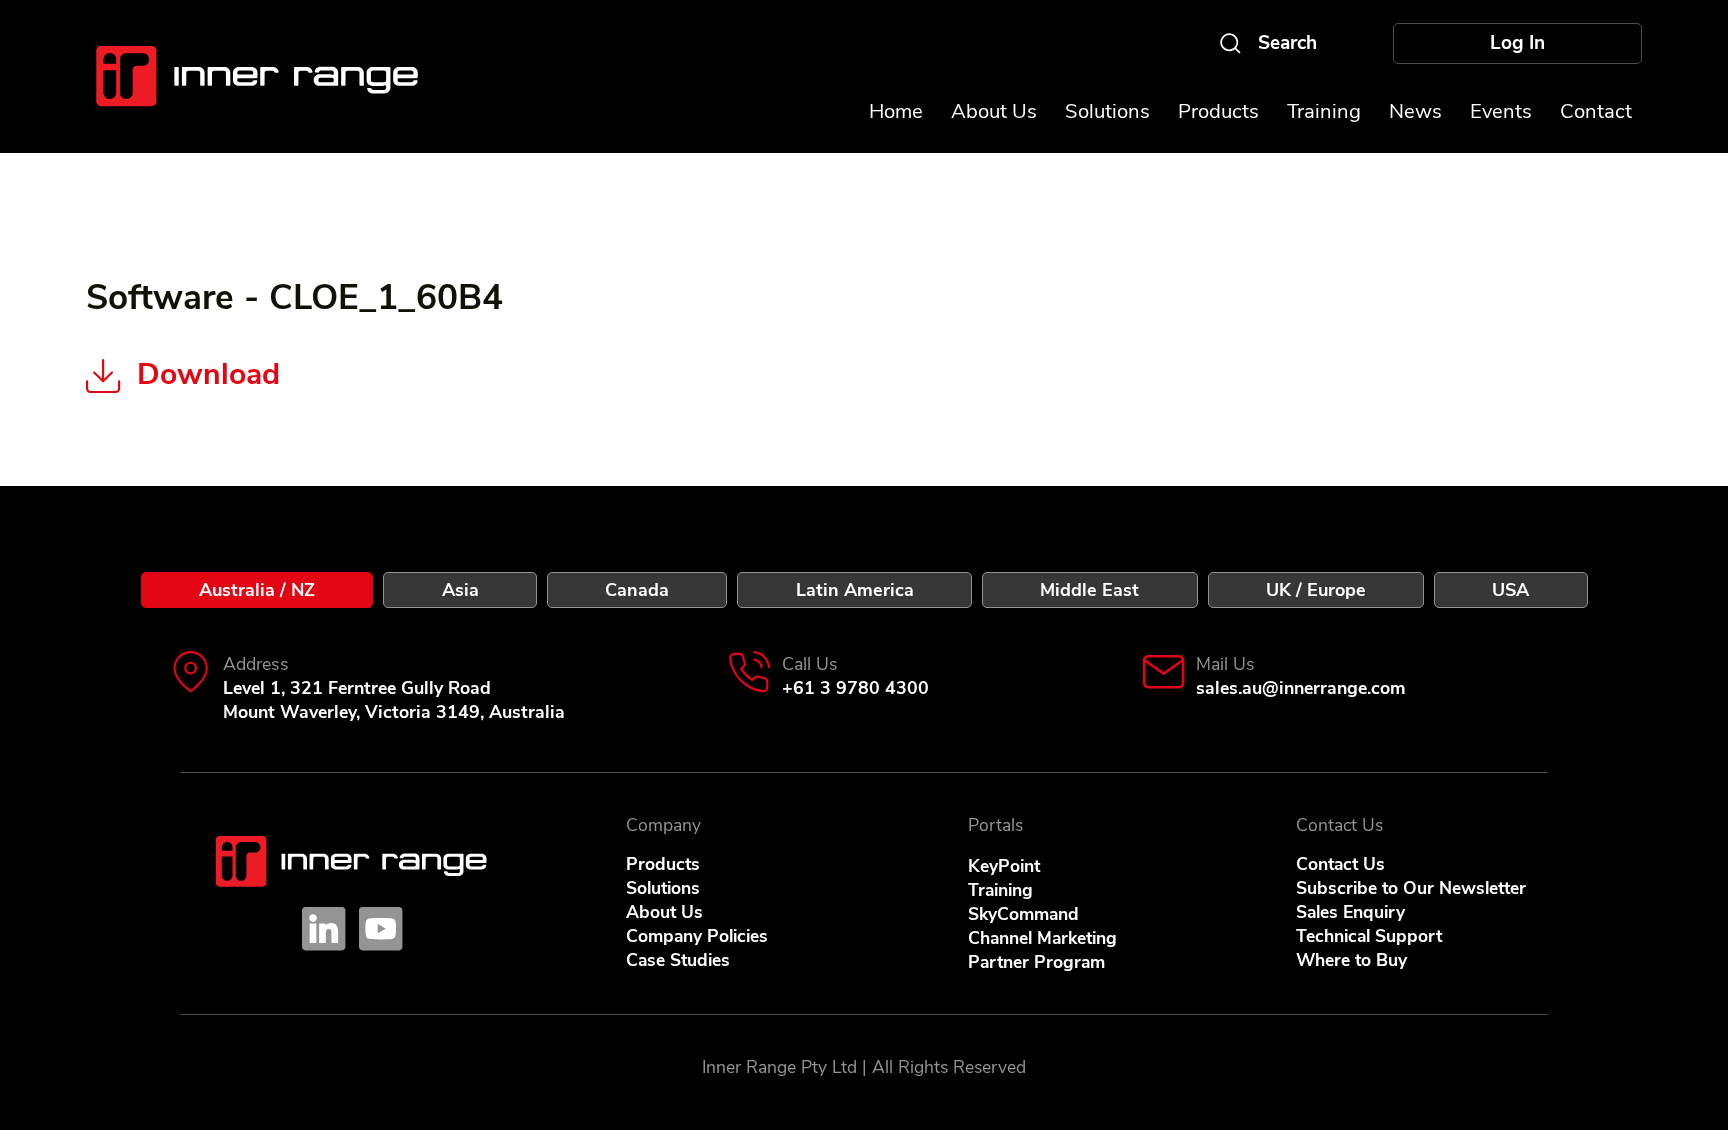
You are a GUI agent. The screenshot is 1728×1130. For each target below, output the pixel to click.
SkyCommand (1023, 914)
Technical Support (1369, 936)
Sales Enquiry (1350, 912)
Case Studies (678, 960)
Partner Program (1036, 962)
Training (1000, 890)
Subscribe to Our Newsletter (1411, 888)
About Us (664, 912)
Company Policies (697, 936)
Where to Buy (1351, 960)
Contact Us (1340, 864)
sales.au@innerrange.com (1301, 688)
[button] (1501, 111)
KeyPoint (1004, 866)
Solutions (663, 888)
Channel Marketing (1042, 938)
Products (663, 864)
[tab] (257, 590)
